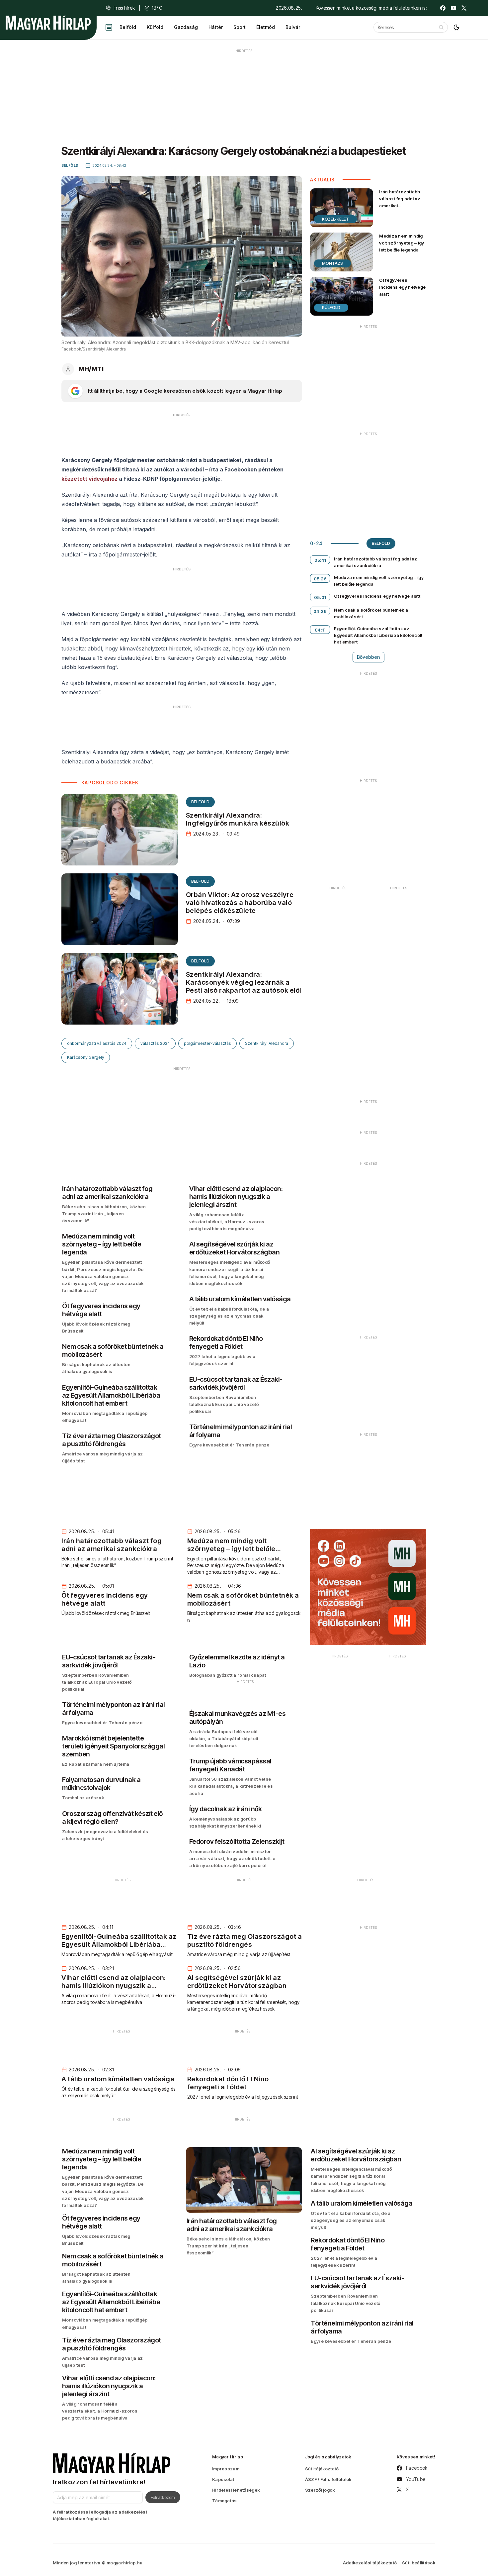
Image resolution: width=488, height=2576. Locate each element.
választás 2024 (155, 1043)
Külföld (155, 27)
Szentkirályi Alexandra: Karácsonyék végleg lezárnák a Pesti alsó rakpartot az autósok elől (244, 982)
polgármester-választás (207, 1043)
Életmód (266, 27)
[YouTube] (453, 8)
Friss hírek (124, 8)
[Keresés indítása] (441, 27)
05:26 (320, 579)
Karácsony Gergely (86, 1057)
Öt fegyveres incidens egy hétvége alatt (402, 287)
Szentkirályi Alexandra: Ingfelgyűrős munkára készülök (238, 819)
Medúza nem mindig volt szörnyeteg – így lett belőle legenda (402, 243)
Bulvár (293, 27)
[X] (464, 8)
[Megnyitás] (109, 27)
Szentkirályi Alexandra (267, 1043)
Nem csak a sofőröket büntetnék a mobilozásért (371, 613)
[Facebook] (443, 8)
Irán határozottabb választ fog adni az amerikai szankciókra (400, 202)
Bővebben (368, 657)
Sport (240, 27)
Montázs (332, 263)
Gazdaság (186, 27)
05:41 (320, 560)
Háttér (216, 27)
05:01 (320, 597)
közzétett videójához (89, 479)
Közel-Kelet (335, 219)
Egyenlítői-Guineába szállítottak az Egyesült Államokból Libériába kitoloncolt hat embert (378, 635)
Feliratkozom (163, 2497)
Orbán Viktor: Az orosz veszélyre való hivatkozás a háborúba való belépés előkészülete (240, 903)
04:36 (320, 611)
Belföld (128, 27)
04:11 (320, 630)
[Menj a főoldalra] (48, 23)
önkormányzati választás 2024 (97, 1043)
